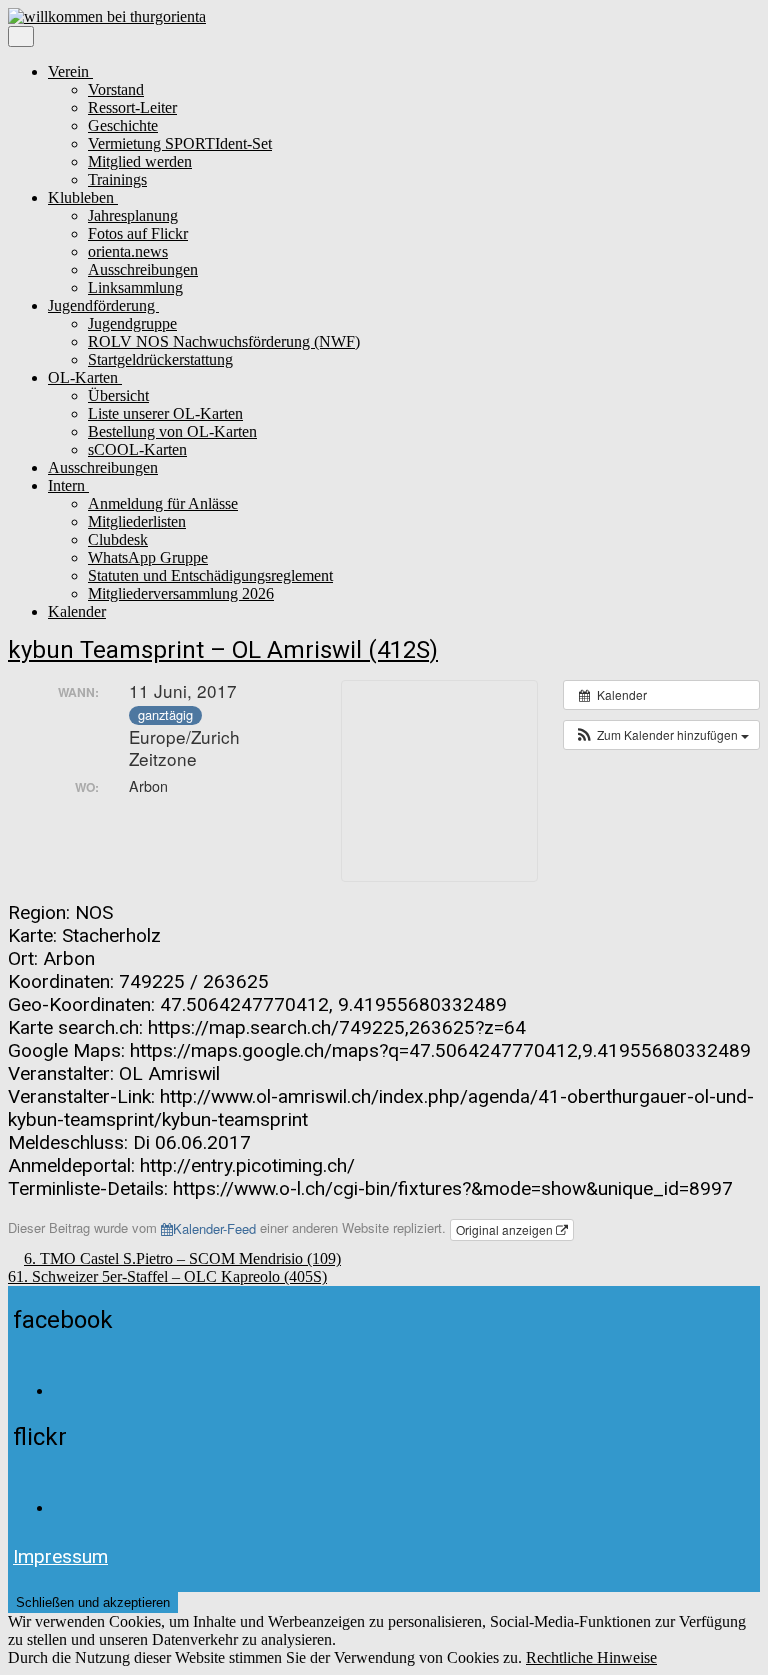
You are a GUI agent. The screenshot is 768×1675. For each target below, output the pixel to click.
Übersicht (118, 395)
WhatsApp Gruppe (148, 557)
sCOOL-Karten (137, 449)
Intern (68, 485)
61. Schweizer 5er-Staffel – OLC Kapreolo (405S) (167, 1276)
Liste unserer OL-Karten (165, 413)
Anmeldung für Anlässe (163, 503)
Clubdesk (118, 539)
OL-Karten (85, 377)
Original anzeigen (506, 1229)
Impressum (60, 1556)
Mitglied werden (140, 161)
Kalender (77, 611)
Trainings (117, 179)
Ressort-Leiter (132, 107)
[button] (661, 735)
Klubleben (83, 197)
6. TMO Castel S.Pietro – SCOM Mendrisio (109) (182, 1258)
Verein (70, 71)
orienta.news (128, 251)
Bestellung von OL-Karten (172, 431)
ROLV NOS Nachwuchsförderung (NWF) (224, 341)
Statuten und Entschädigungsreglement (210, 575)
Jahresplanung (133, 215)
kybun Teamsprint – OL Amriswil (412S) (223, 650)
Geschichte (123, 125)
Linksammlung (135, 287)
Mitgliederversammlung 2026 (181, 593)
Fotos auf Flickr (138, 233)
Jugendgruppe (132, 323)
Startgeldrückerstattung (160, 359)
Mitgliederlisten (137, 521)
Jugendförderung (103, 305)
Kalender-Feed (214, 1228)
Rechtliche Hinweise (591, 1657)
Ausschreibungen (143, 269)
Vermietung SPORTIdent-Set (180, 143)
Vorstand (116, 89)
